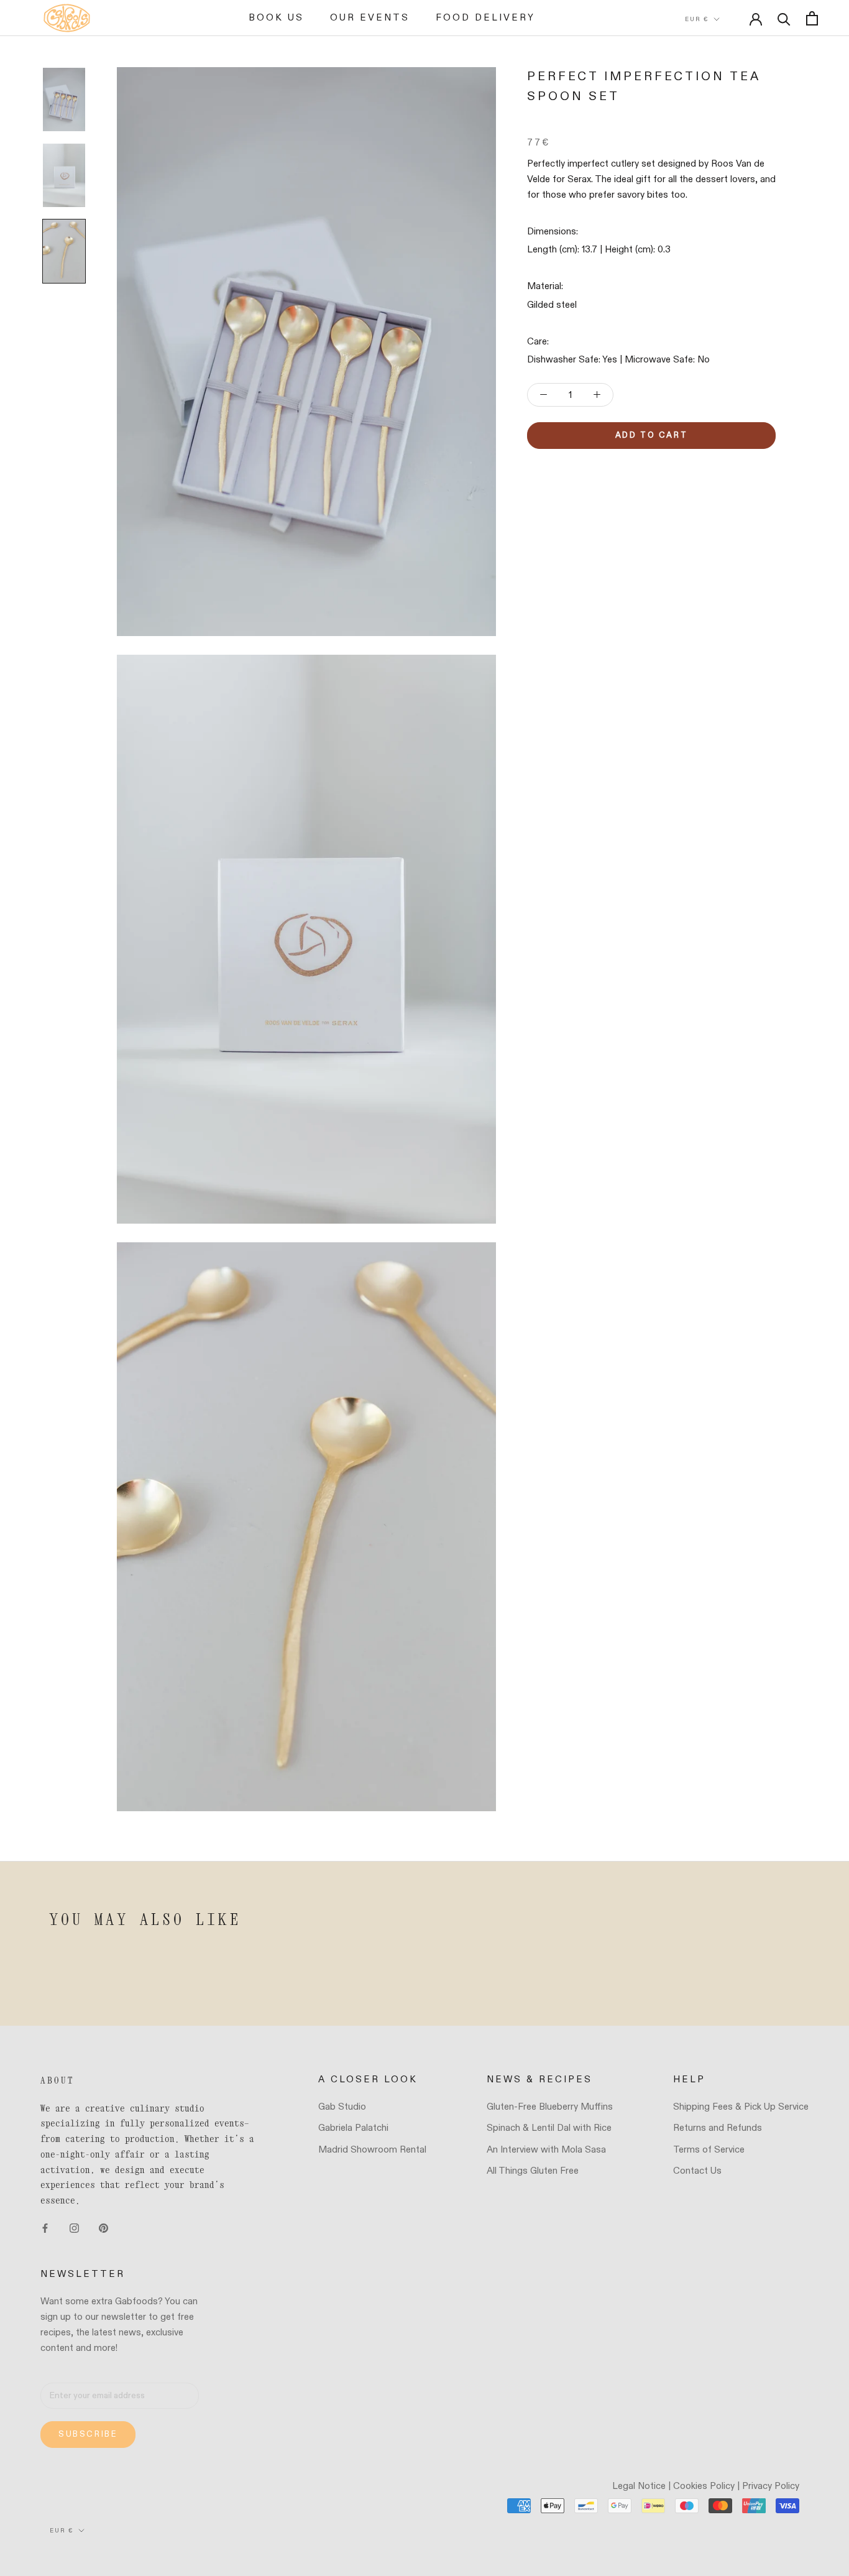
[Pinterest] (103, 2228)
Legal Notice (639, 2486)
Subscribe (88, 2435)
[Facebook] (45, 2228)
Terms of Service (709, 2150)
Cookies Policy (704, 2486)
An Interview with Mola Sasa (546, 2150)
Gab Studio (342, 2107)
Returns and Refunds (718, 2128)
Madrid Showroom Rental (372, 2150)
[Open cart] (812, 18)
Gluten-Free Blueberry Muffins (550, 2107)
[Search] (784, 18)
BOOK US (276, 18)
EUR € (697, 19)
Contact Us (697, 2171)
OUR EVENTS (370, 18)
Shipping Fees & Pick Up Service (741, 2107)
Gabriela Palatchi (353, 2128)
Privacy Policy (771, 2486)
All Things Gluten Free (533, 2171)
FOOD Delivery (485, 18)
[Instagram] (74, 2228)
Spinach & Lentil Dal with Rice (549, 2128)
